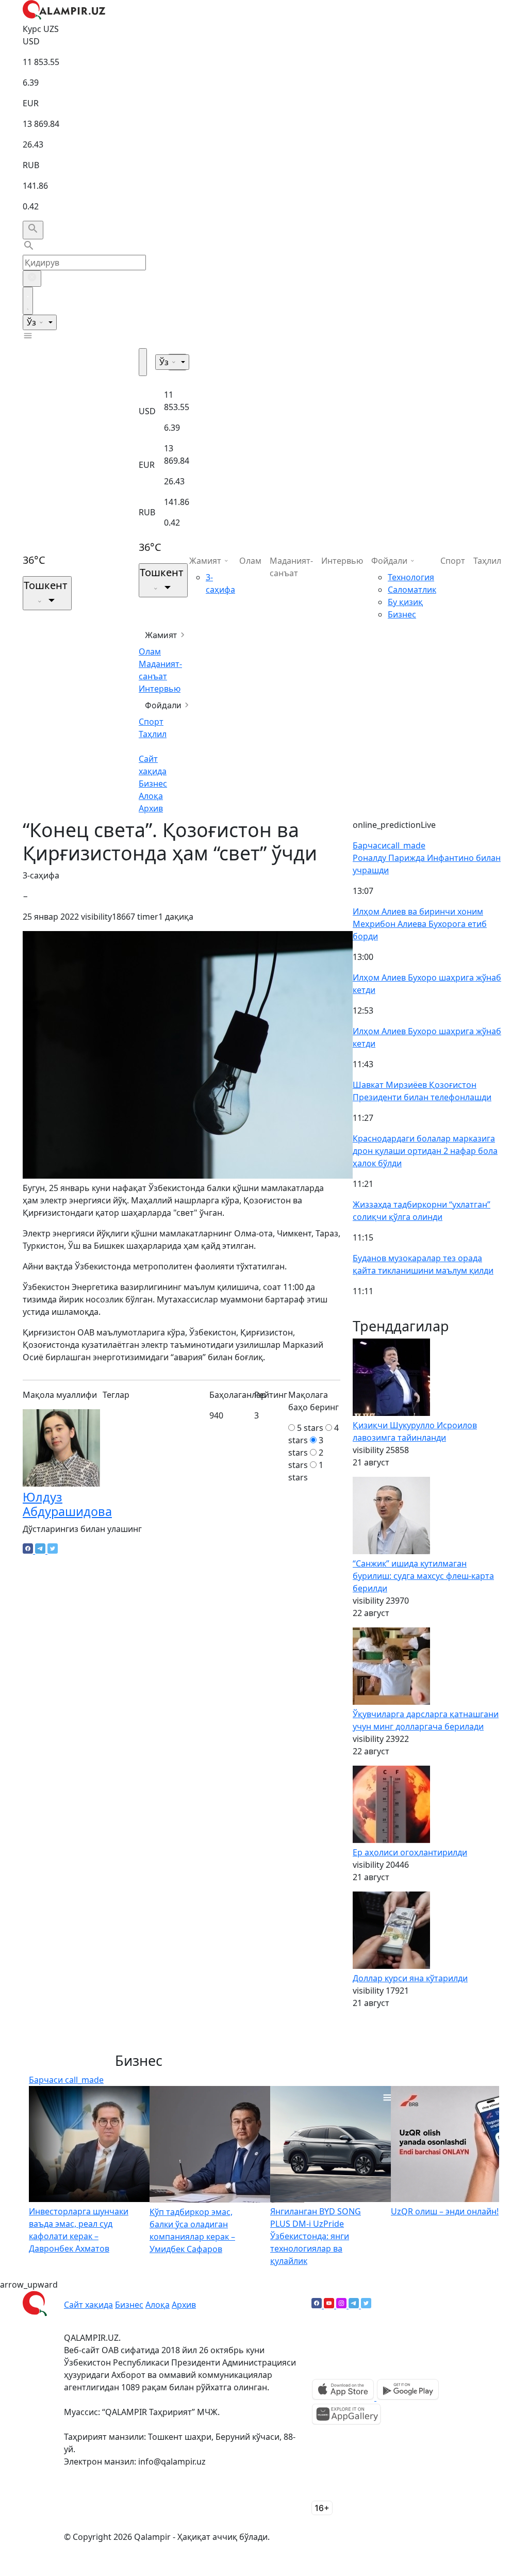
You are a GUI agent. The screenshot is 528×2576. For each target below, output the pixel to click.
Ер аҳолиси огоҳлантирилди (410, 1852)
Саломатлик (412, 590)
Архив (151, 808)
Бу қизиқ (405, 602)
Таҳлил (153, 734)
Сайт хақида (88, 2305)
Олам (150, 651)
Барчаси (389, 845)
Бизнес (153, 784)
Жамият (161, 635)
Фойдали (163, 705)
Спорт (151, 722)
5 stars (310, 1428)
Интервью (160, 689)
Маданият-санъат (291, 567)
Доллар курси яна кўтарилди (410, 1978)
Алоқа (151, 796)
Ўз (32, 322)
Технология (411, 577)
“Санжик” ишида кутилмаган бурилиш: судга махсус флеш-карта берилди (423, 1576)
